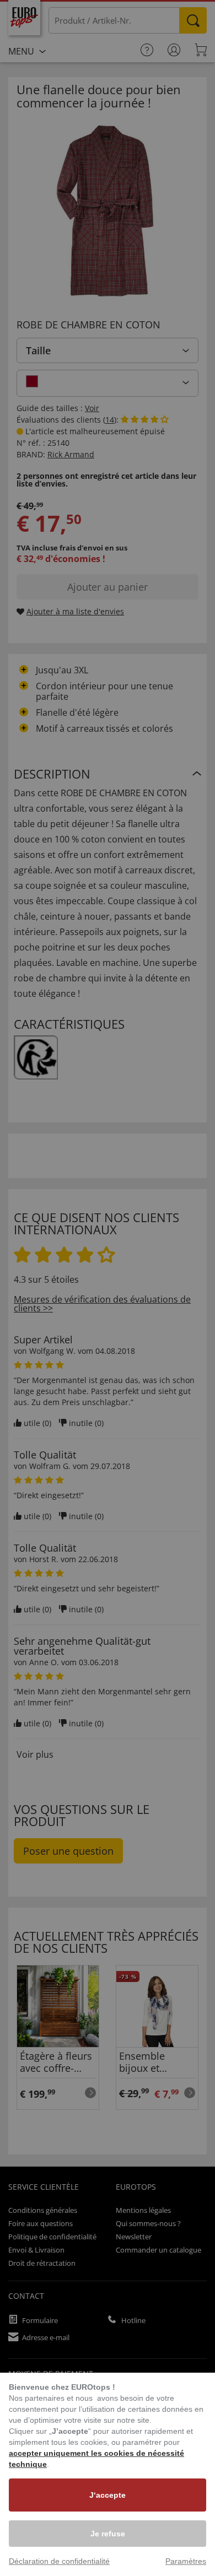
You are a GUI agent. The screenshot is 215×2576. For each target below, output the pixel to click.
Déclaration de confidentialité (59, 2561)
